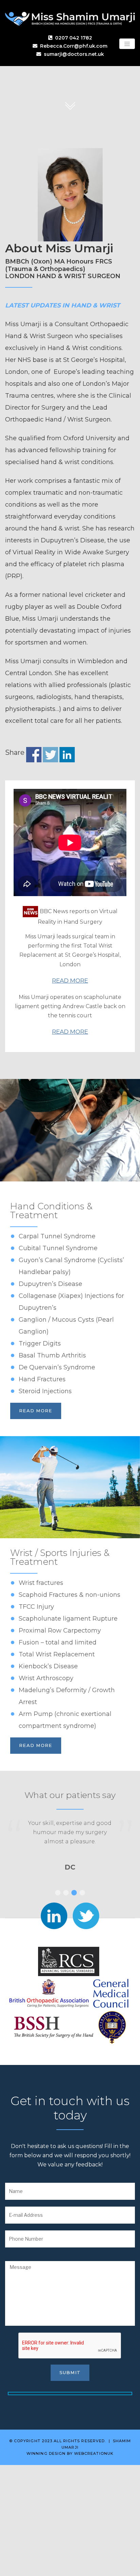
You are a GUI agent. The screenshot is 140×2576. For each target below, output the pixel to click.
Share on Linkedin (67, 755)
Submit (70, 2372)
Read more (70, 981)
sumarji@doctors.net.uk (74, 54)
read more (36, 1411)
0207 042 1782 (74, 38)
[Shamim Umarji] (70, 18)
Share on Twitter (50, 755)
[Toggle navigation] (127, 44)
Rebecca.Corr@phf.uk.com (74, 46)
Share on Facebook (34, 755)
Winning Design (46, 2453)
